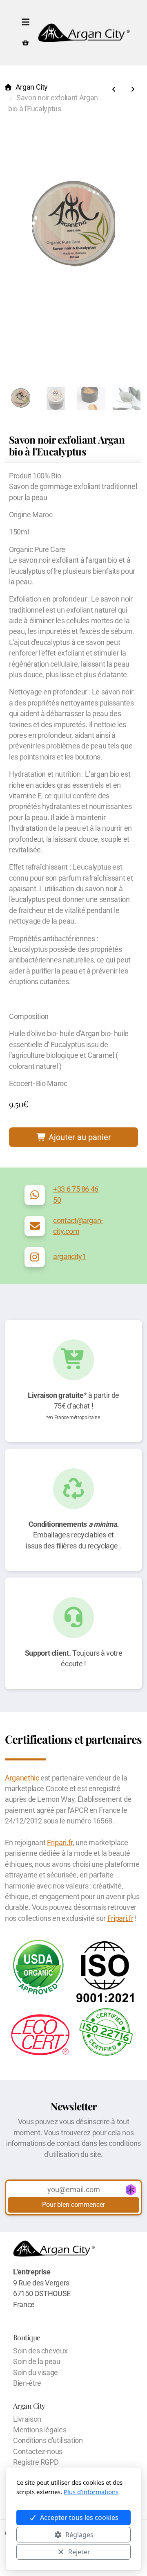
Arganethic (22, 1778)
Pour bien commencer (73, 2205)
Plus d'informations (91, 2492)
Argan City (32, 87)
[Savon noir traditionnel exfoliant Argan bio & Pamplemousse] (133, 90)
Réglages (79, 2535)
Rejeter (79, 2552)
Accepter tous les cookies (79, 2517)
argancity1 (69, 1257)
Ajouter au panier (79, 1137)
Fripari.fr (60, 1843)
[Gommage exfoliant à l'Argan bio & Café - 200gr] (114, 90)
